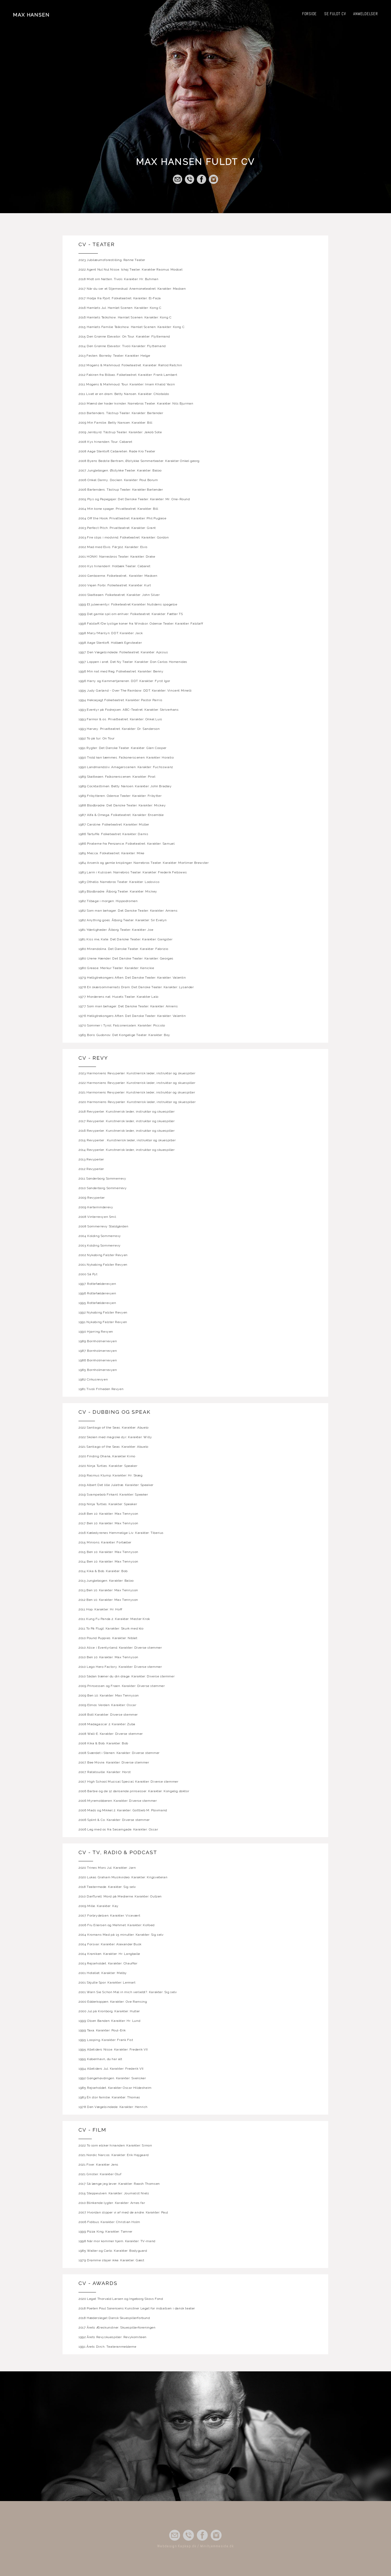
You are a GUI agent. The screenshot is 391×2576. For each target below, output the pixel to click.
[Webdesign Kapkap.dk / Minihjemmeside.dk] (195, 2553)
